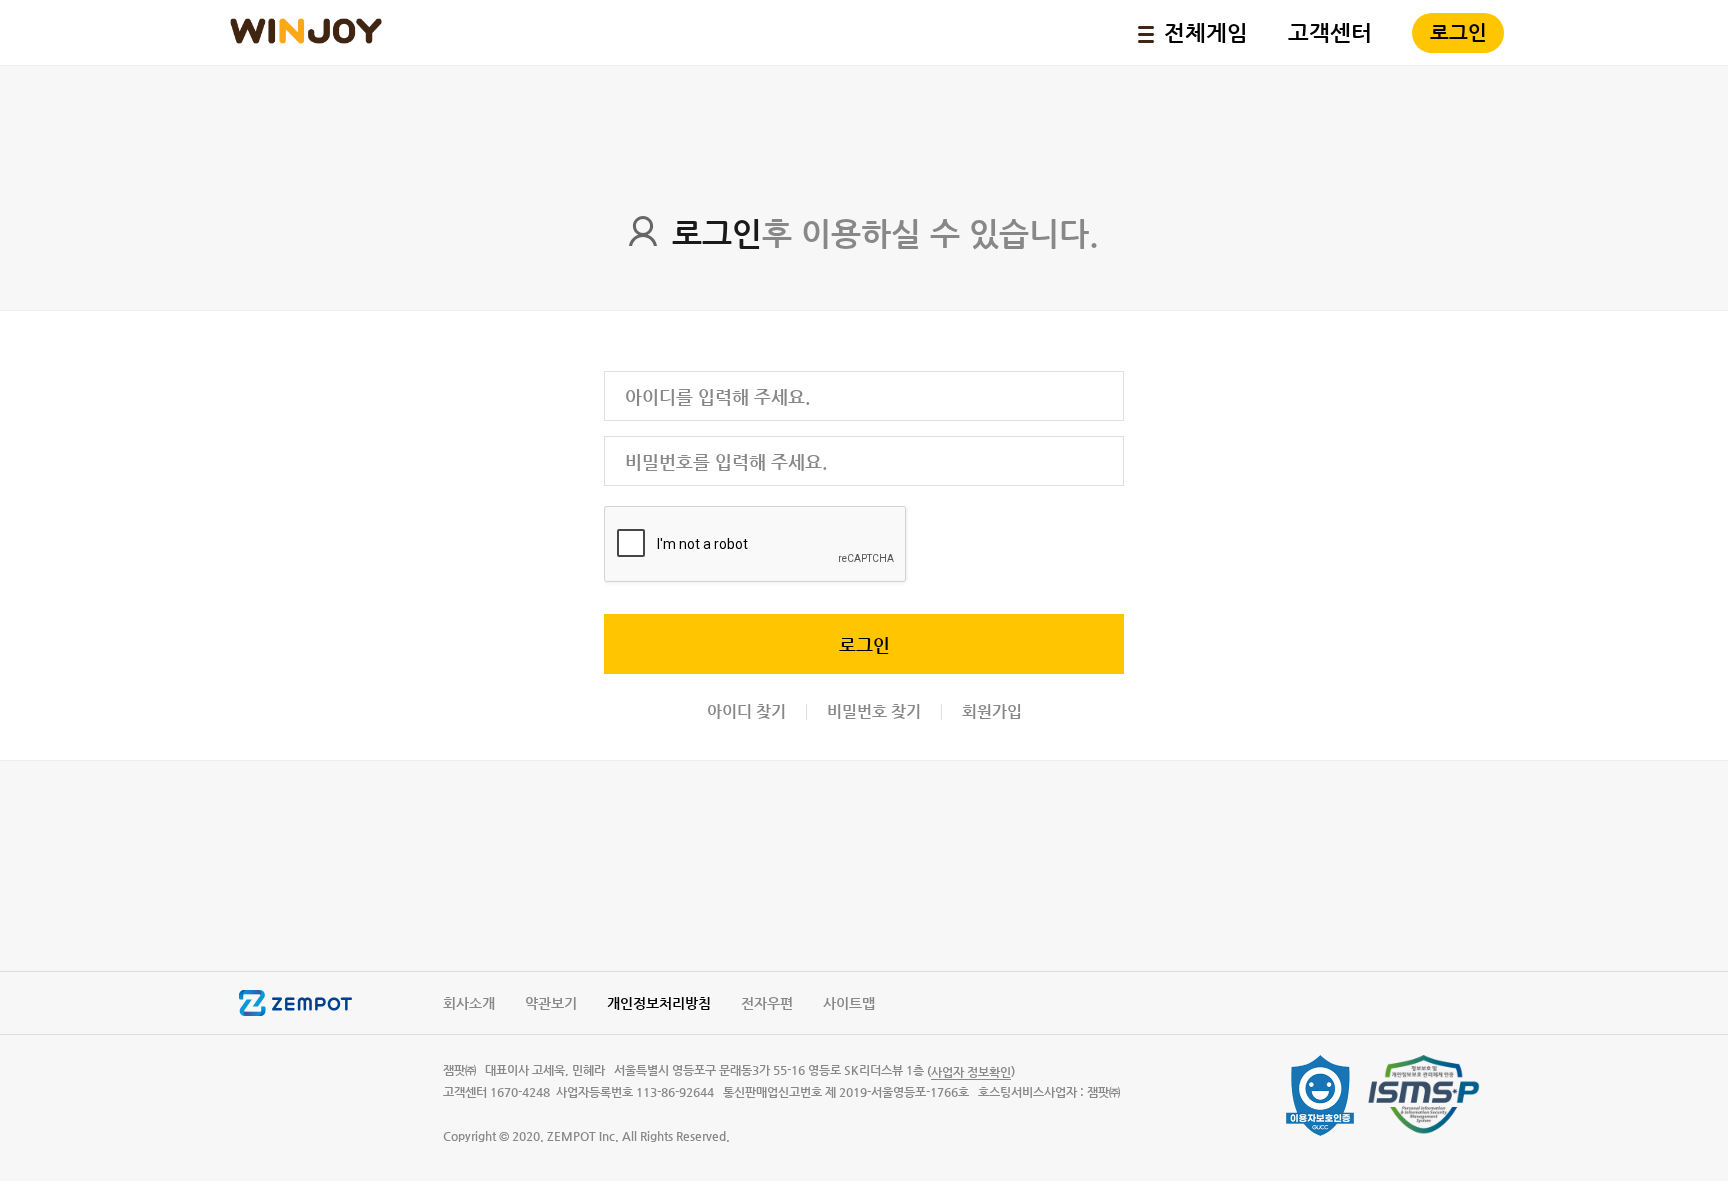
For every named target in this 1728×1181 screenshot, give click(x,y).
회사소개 (469, 1003)
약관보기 (551, 1003)
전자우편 (767, 1003)
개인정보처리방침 (659, 1003)
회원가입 (992, 712)
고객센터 (1330, 33)
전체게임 (1206, 33)
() (971, 1071)
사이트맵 (849, 1003)
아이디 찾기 (746, 712)
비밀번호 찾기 (874, 712)
